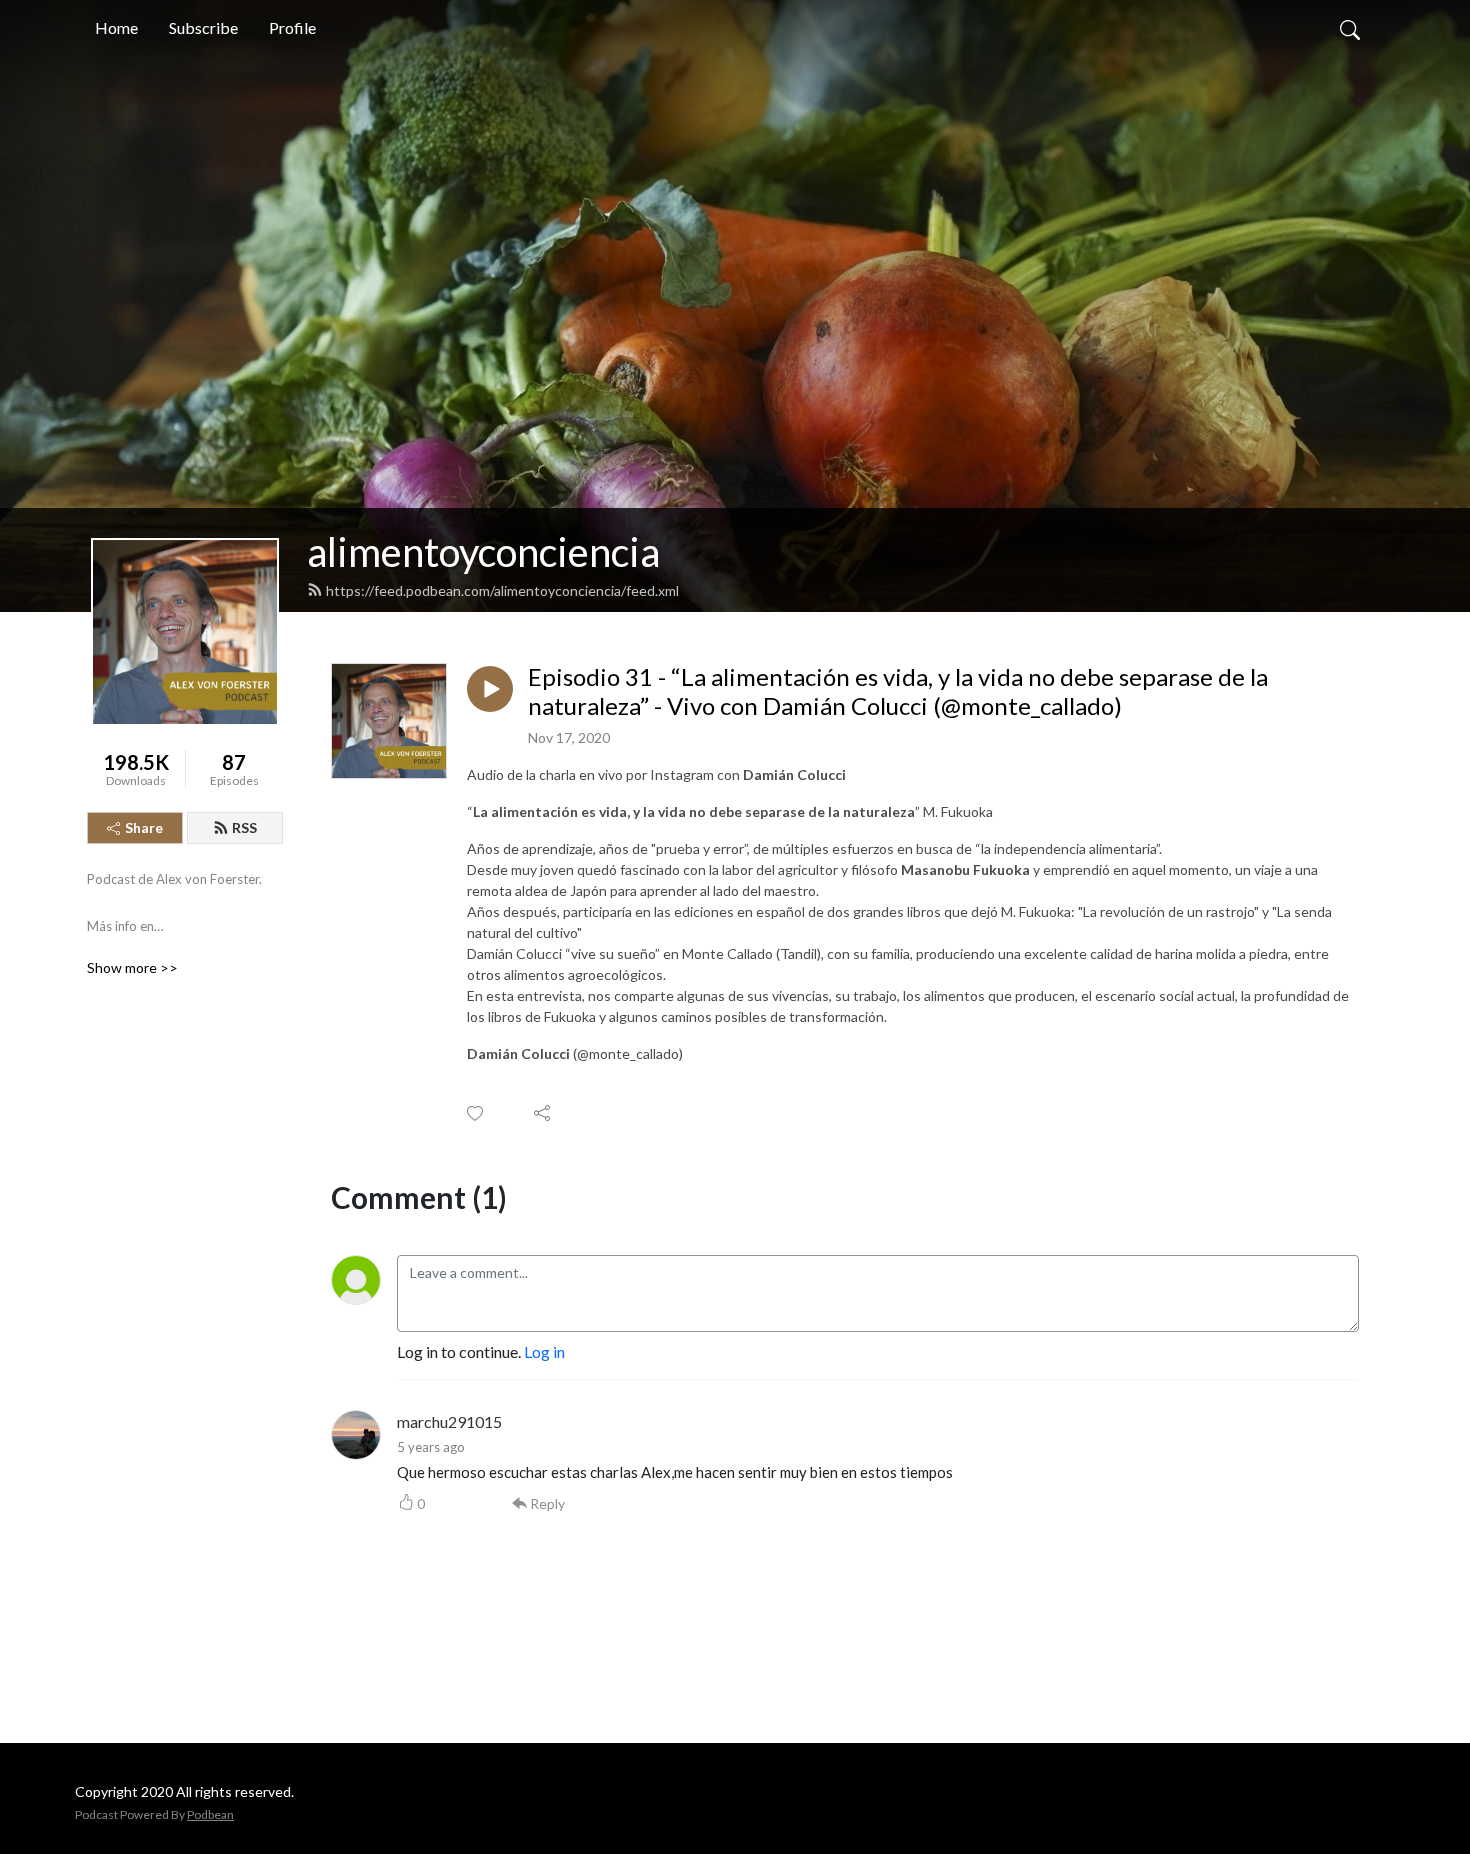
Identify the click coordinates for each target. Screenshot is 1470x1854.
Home (116, 27)
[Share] (543, 1113)
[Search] (1350, 28)
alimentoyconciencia (483, 552)
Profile (292, 27)
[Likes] (476, 1113)
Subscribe (203, 27)
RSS (244, 827)
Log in (544, 1351)
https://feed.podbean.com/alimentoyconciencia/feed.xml (502, 590)
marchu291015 (449, 1421)
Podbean (210, 1814)
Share (144, 827)
